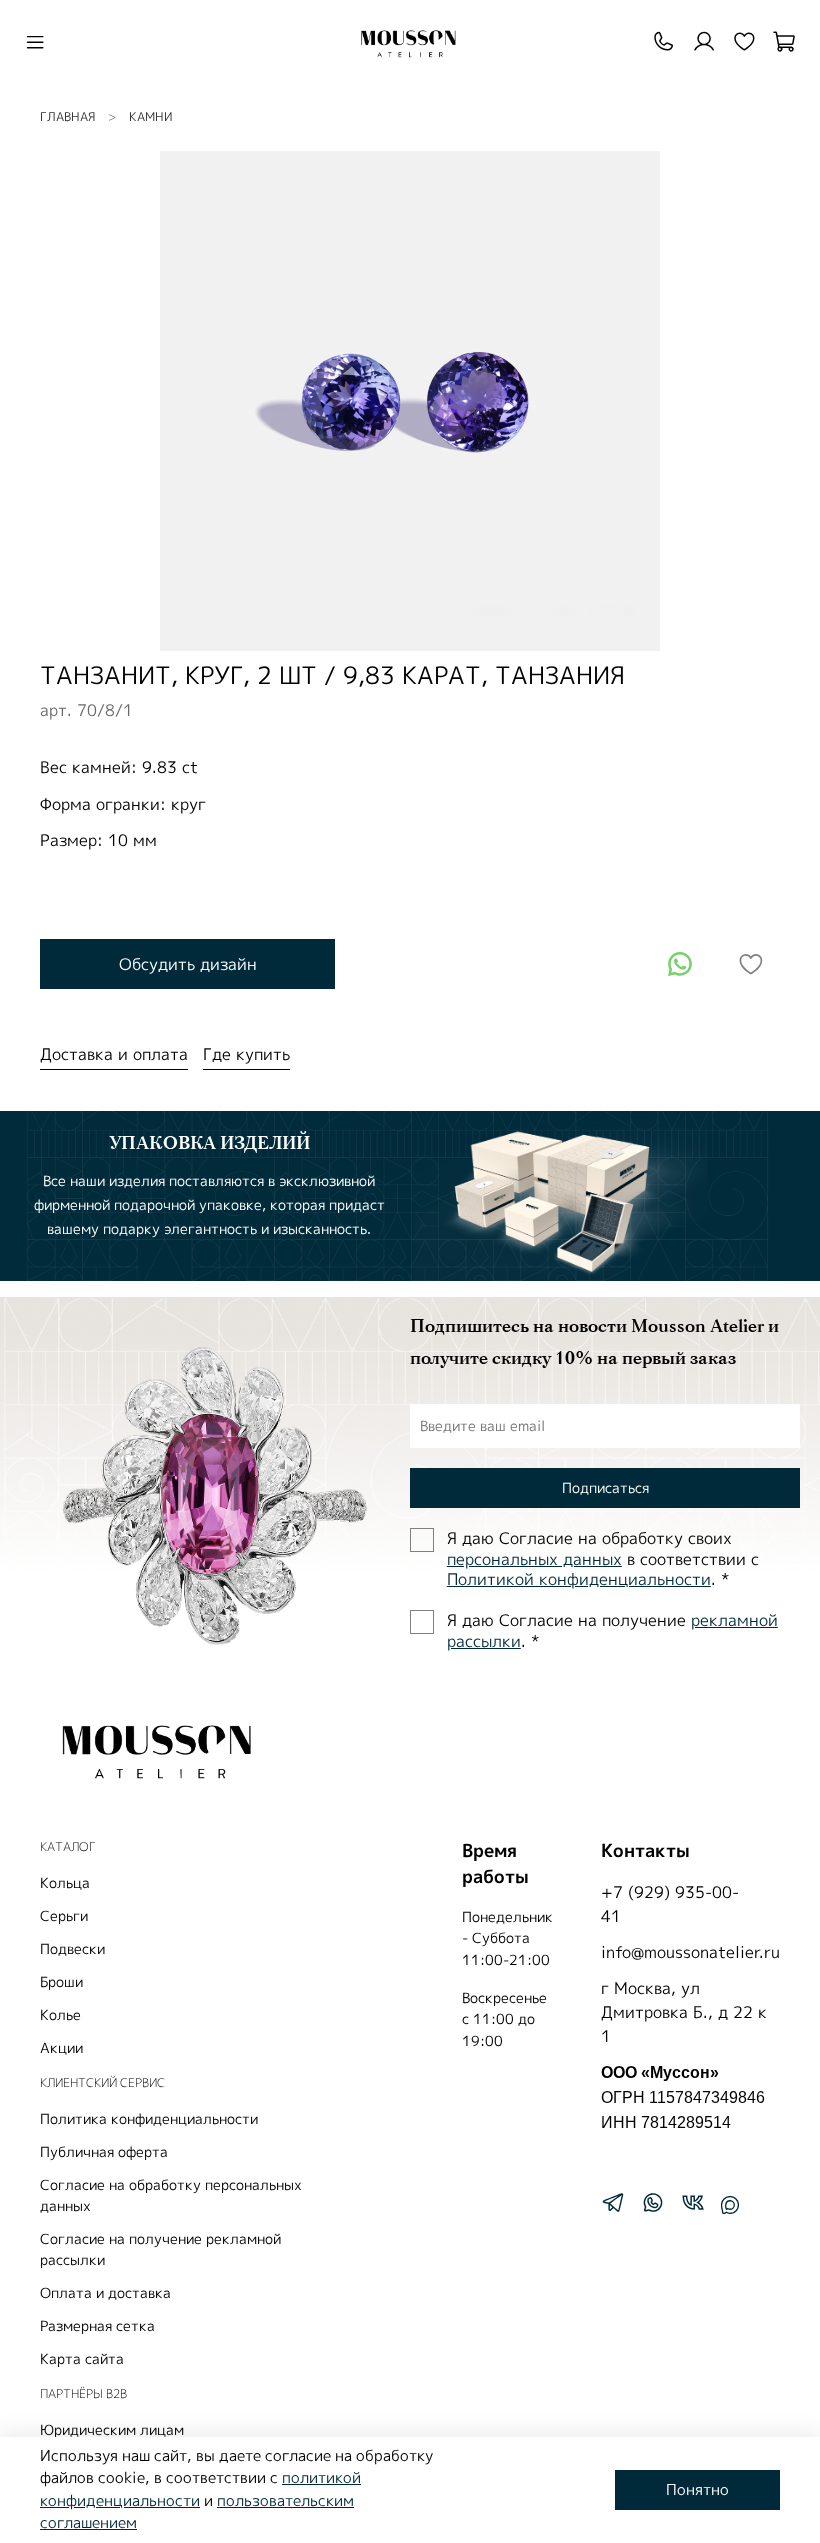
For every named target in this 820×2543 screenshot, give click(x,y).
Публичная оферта (104, 2151)
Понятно (697, 2489)
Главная (67, 116)
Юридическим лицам (112, 2429)
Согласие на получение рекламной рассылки (160, 2249)
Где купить (246, 1054)
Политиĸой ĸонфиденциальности (579, 1579)
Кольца (65, 1882)
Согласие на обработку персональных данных (171, 2195)
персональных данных (534, 1559)
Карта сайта (82, 2358)
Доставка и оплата (114, 1054)
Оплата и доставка (105, 2292)
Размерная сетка (97, 2325)
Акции (61, 2047)
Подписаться (605, 1487)
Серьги (64, 1915)
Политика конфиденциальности (149, 2118)
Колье (60, 2014)
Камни (151, 116)
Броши (61, 1981)
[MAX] (730, 2205)
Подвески (72, 1948)
